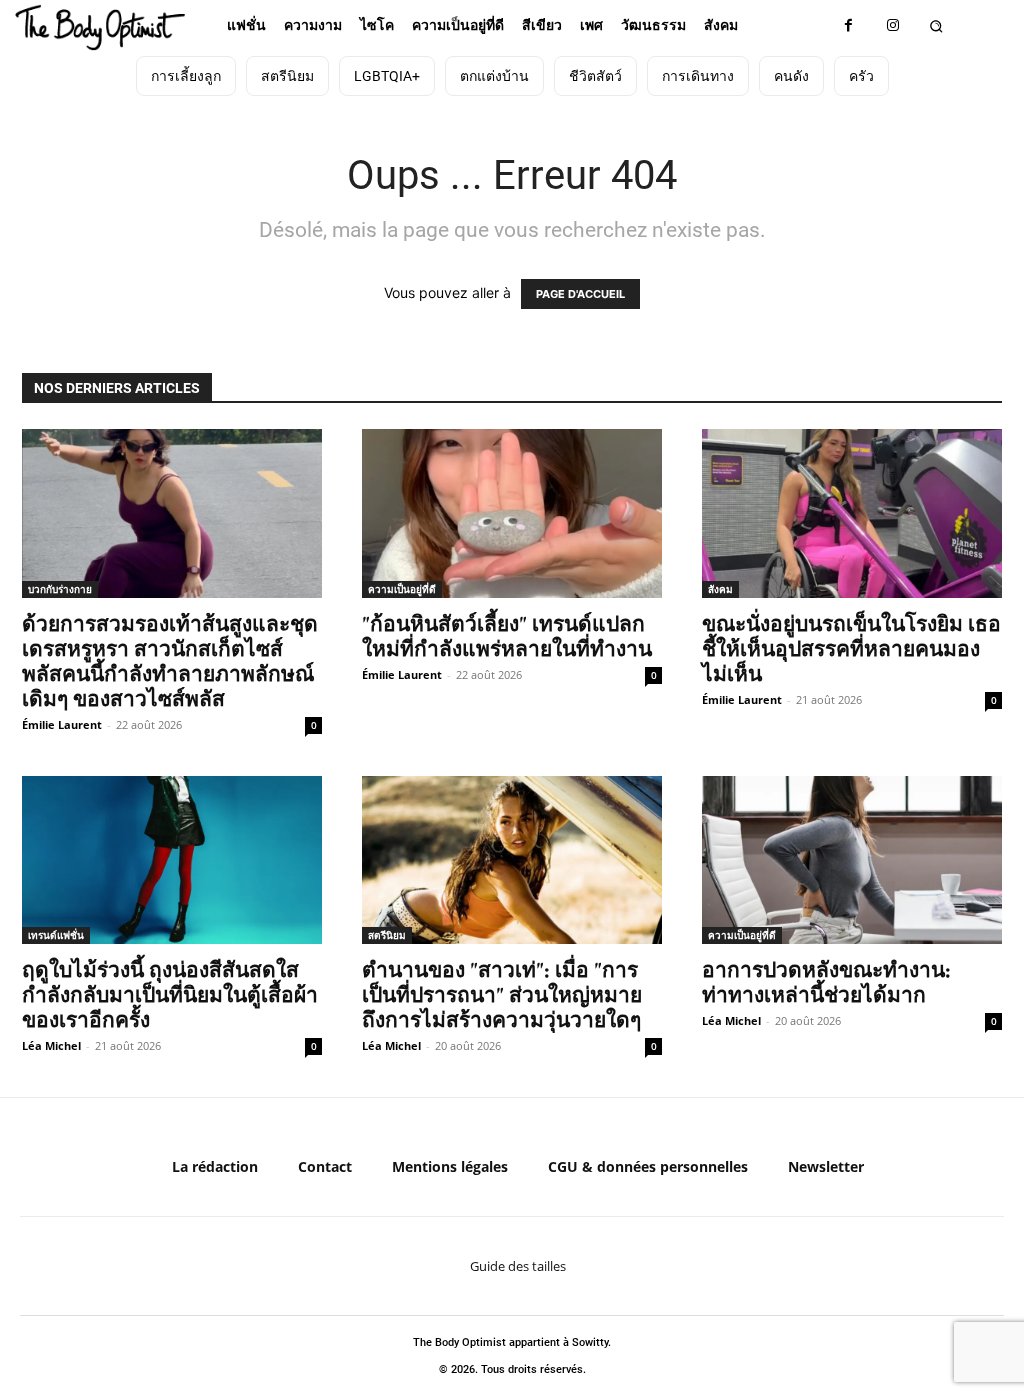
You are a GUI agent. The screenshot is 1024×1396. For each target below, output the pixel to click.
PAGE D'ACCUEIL (580, 294)
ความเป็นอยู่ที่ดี (402, 589)
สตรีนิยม (387, 935)
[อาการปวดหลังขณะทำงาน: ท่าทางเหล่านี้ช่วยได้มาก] (852, 860)
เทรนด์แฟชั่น (56, 935)
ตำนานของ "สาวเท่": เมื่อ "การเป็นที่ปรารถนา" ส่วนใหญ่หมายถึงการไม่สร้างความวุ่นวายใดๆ (502, 994)
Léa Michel (51, 1045)
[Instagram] (893, 25)
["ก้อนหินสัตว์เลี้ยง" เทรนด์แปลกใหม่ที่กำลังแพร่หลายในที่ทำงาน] (512, 513)
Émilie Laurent (62, 724)
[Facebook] (848, 25)
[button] (936, 25)
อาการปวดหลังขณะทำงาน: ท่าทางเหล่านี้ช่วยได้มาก (826, 982)
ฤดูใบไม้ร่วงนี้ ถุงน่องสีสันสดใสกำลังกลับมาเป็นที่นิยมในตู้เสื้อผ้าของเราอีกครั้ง (170, 994)
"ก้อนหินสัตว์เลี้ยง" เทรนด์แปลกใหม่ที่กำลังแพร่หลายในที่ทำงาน (507, 636)
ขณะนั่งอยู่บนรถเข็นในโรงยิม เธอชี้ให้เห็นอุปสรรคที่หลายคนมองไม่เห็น (851, 648)
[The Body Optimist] (100, 27)
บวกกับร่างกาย (60, 589)
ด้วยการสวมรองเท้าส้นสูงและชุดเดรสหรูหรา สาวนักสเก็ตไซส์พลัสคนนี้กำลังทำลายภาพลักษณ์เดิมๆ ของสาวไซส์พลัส (170, 661)
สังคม (720, 589)
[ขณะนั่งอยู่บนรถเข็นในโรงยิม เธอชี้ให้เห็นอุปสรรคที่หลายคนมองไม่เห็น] (852, 513)
